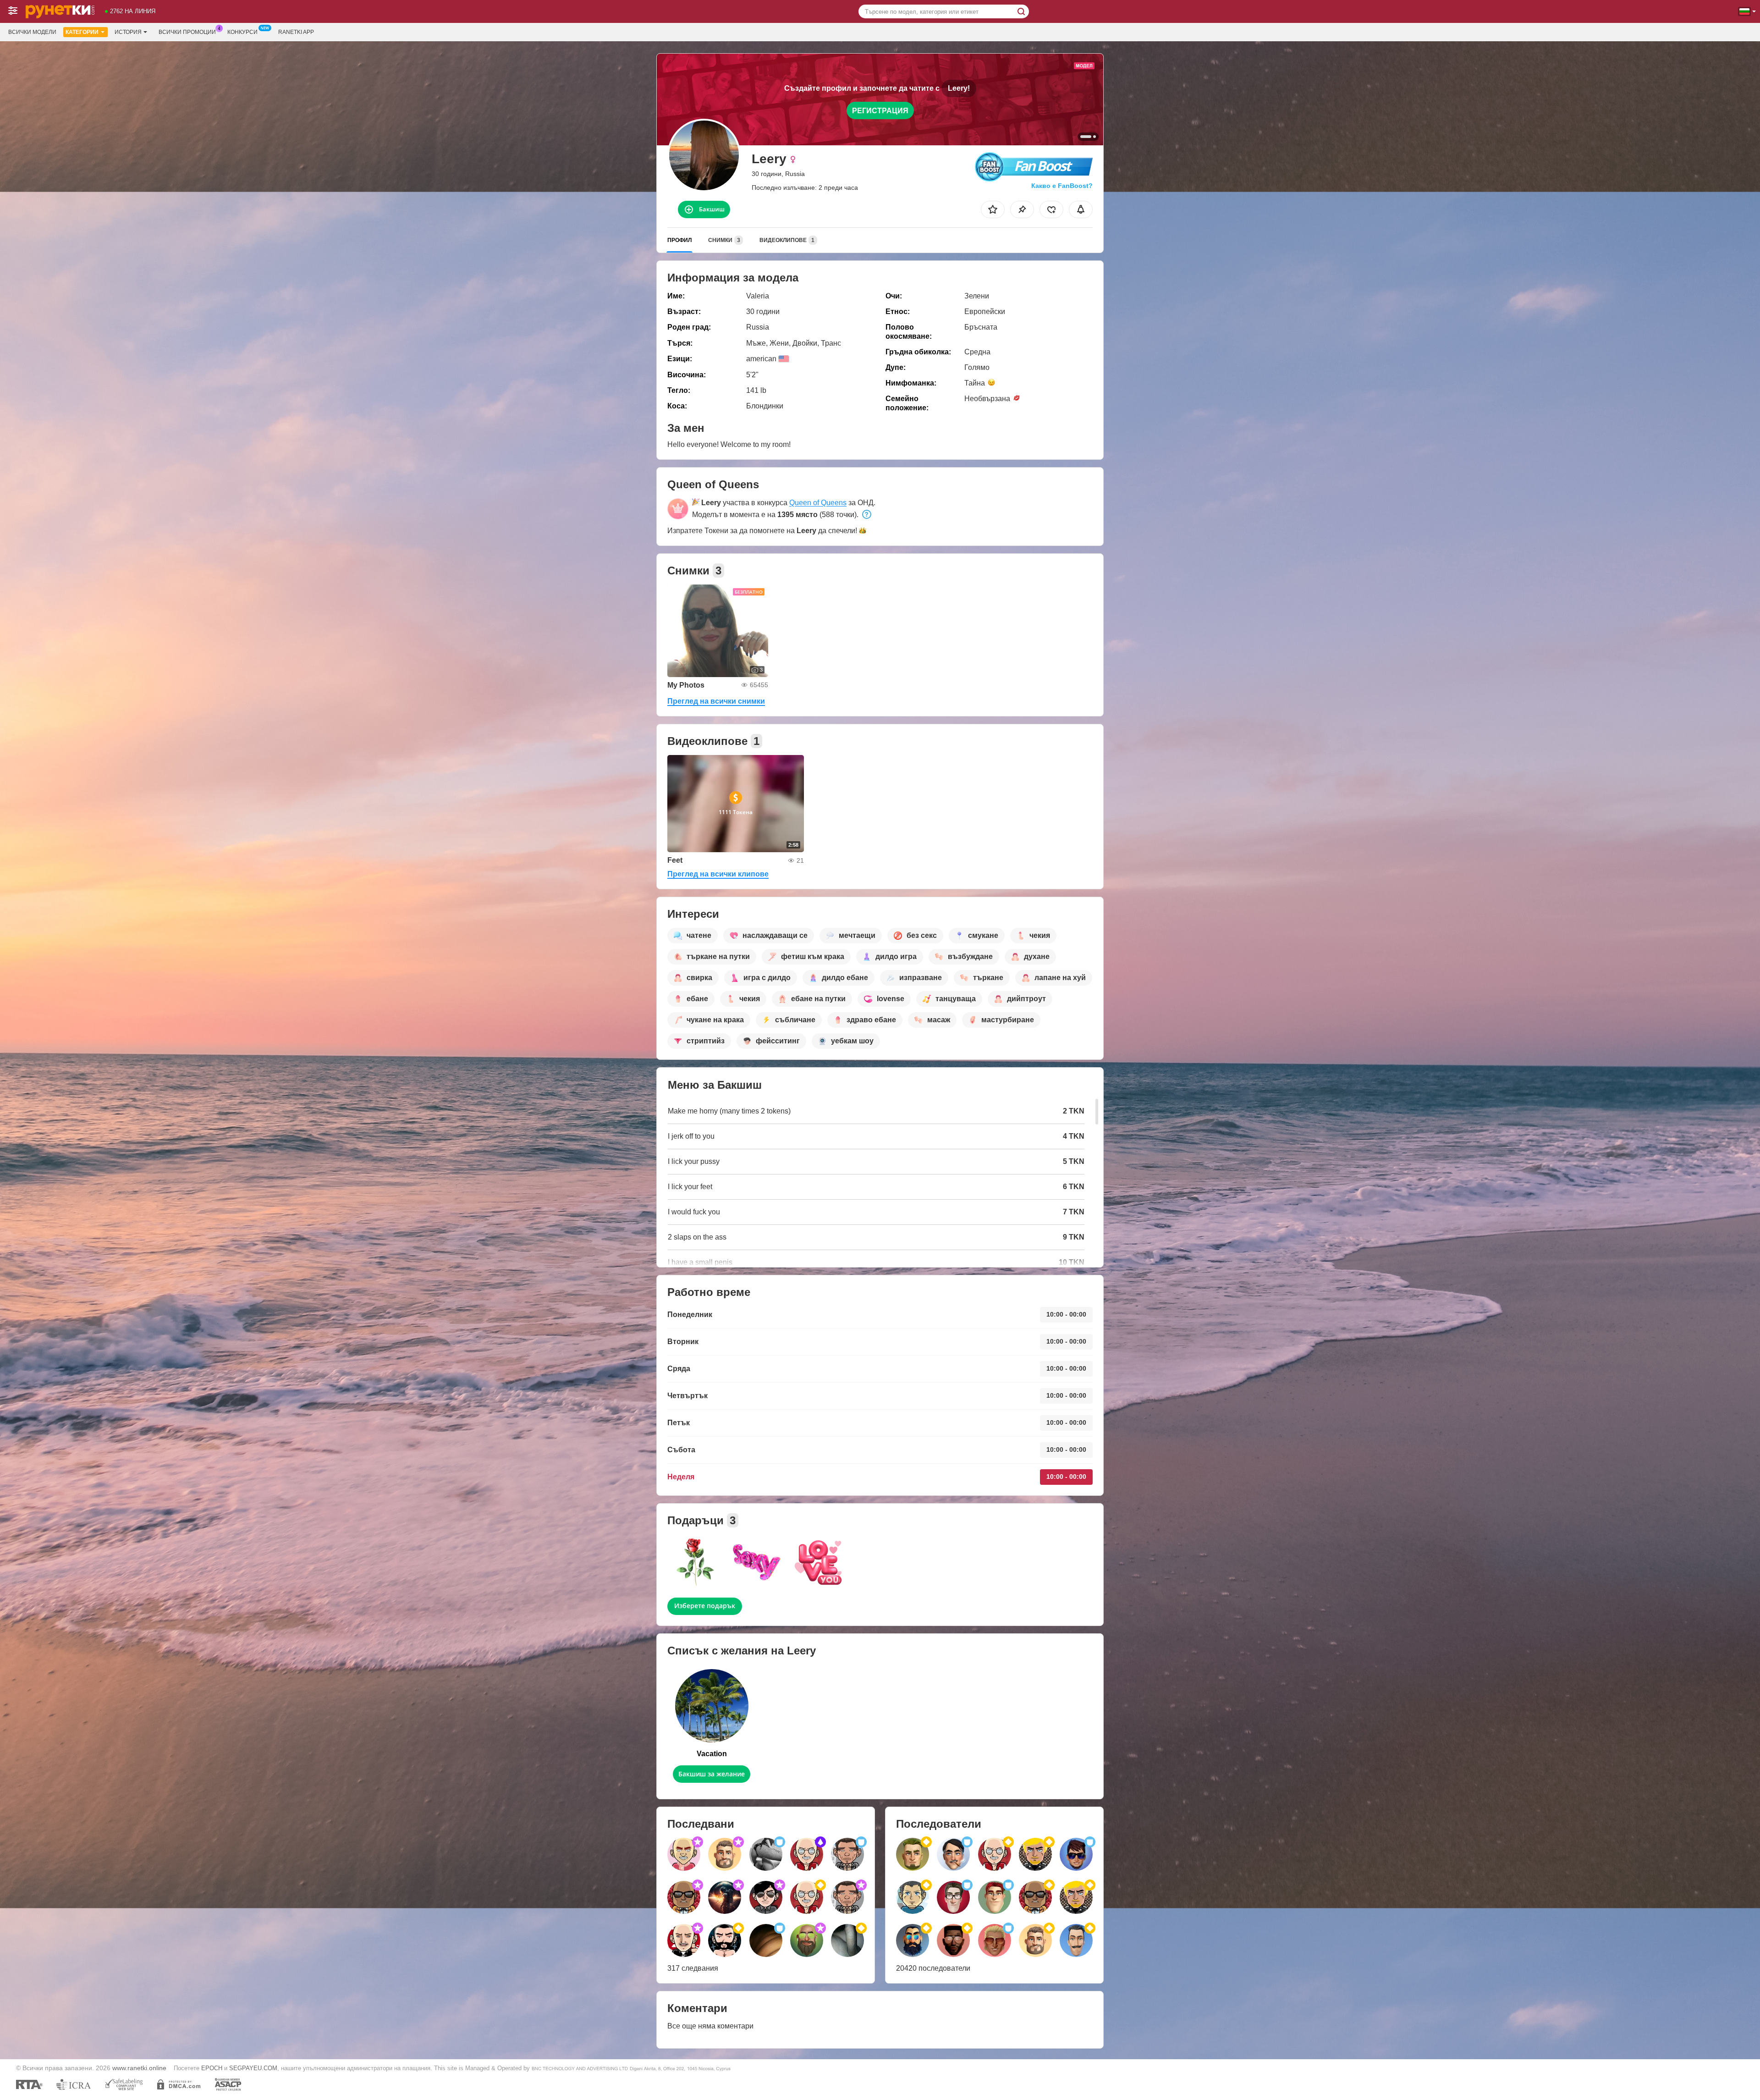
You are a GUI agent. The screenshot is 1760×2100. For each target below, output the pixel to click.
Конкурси (242, 32)
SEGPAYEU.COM (253, 2068)
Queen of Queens (818, 503)
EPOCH (212, 2068)
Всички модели (32, 32)
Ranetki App (296, 32)
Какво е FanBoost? (1062, 186)
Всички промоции (187, 32)
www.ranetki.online (139, 2068)
